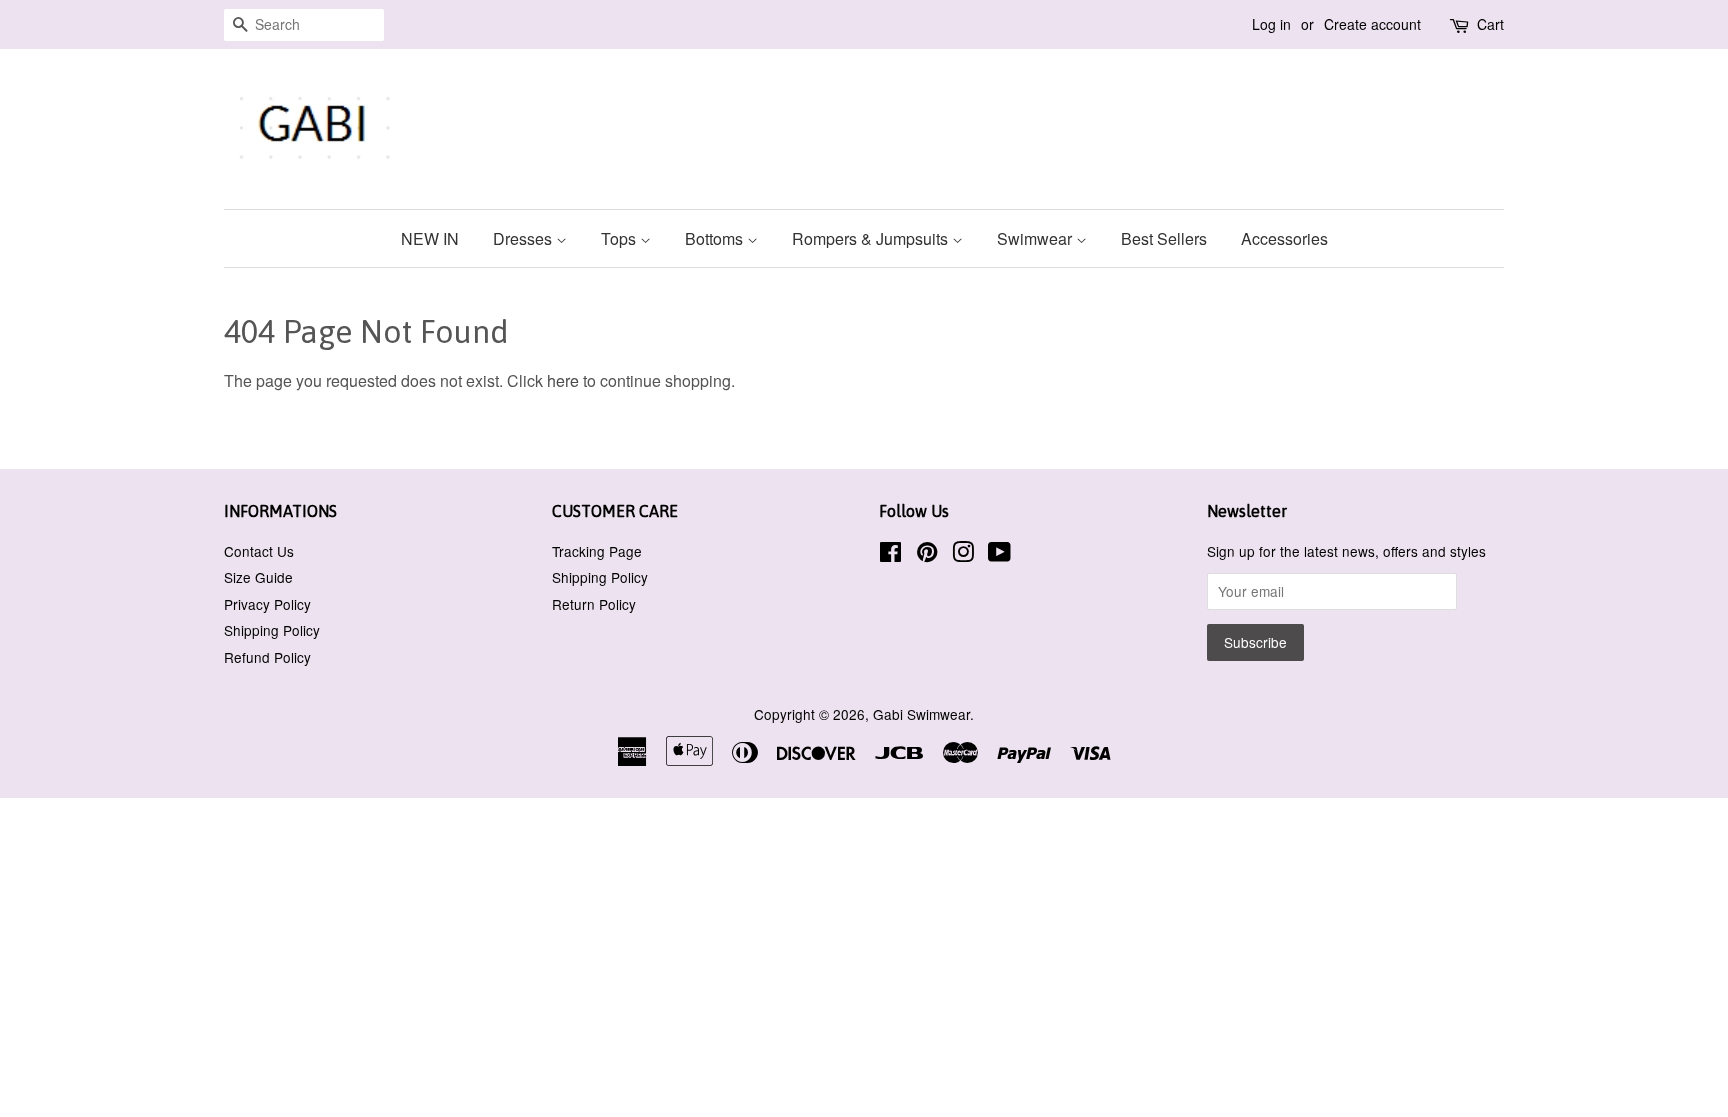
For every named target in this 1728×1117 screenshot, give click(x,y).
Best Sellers (1164, 238)
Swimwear (1036, 238)
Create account (1372, 24)
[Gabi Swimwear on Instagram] (963, 555)
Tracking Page (597, 551)
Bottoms (716, 238)
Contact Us (259, 551)
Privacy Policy (267, 604)
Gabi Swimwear (921, 714)
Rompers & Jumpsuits (872, 238)
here (563, 380)
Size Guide (258, 577)
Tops (620, 238)
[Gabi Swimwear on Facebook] (890, 555)
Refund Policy (267, 657)
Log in (1271, 24)
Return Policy (594, 604)
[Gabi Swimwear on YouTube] (999, 555)
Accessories (1284, 238)
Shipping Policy (272, 630)
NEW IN (430, 238)
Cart (1490, 24)
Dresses (524, 238)
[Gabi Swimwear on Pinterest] (927, 555)
